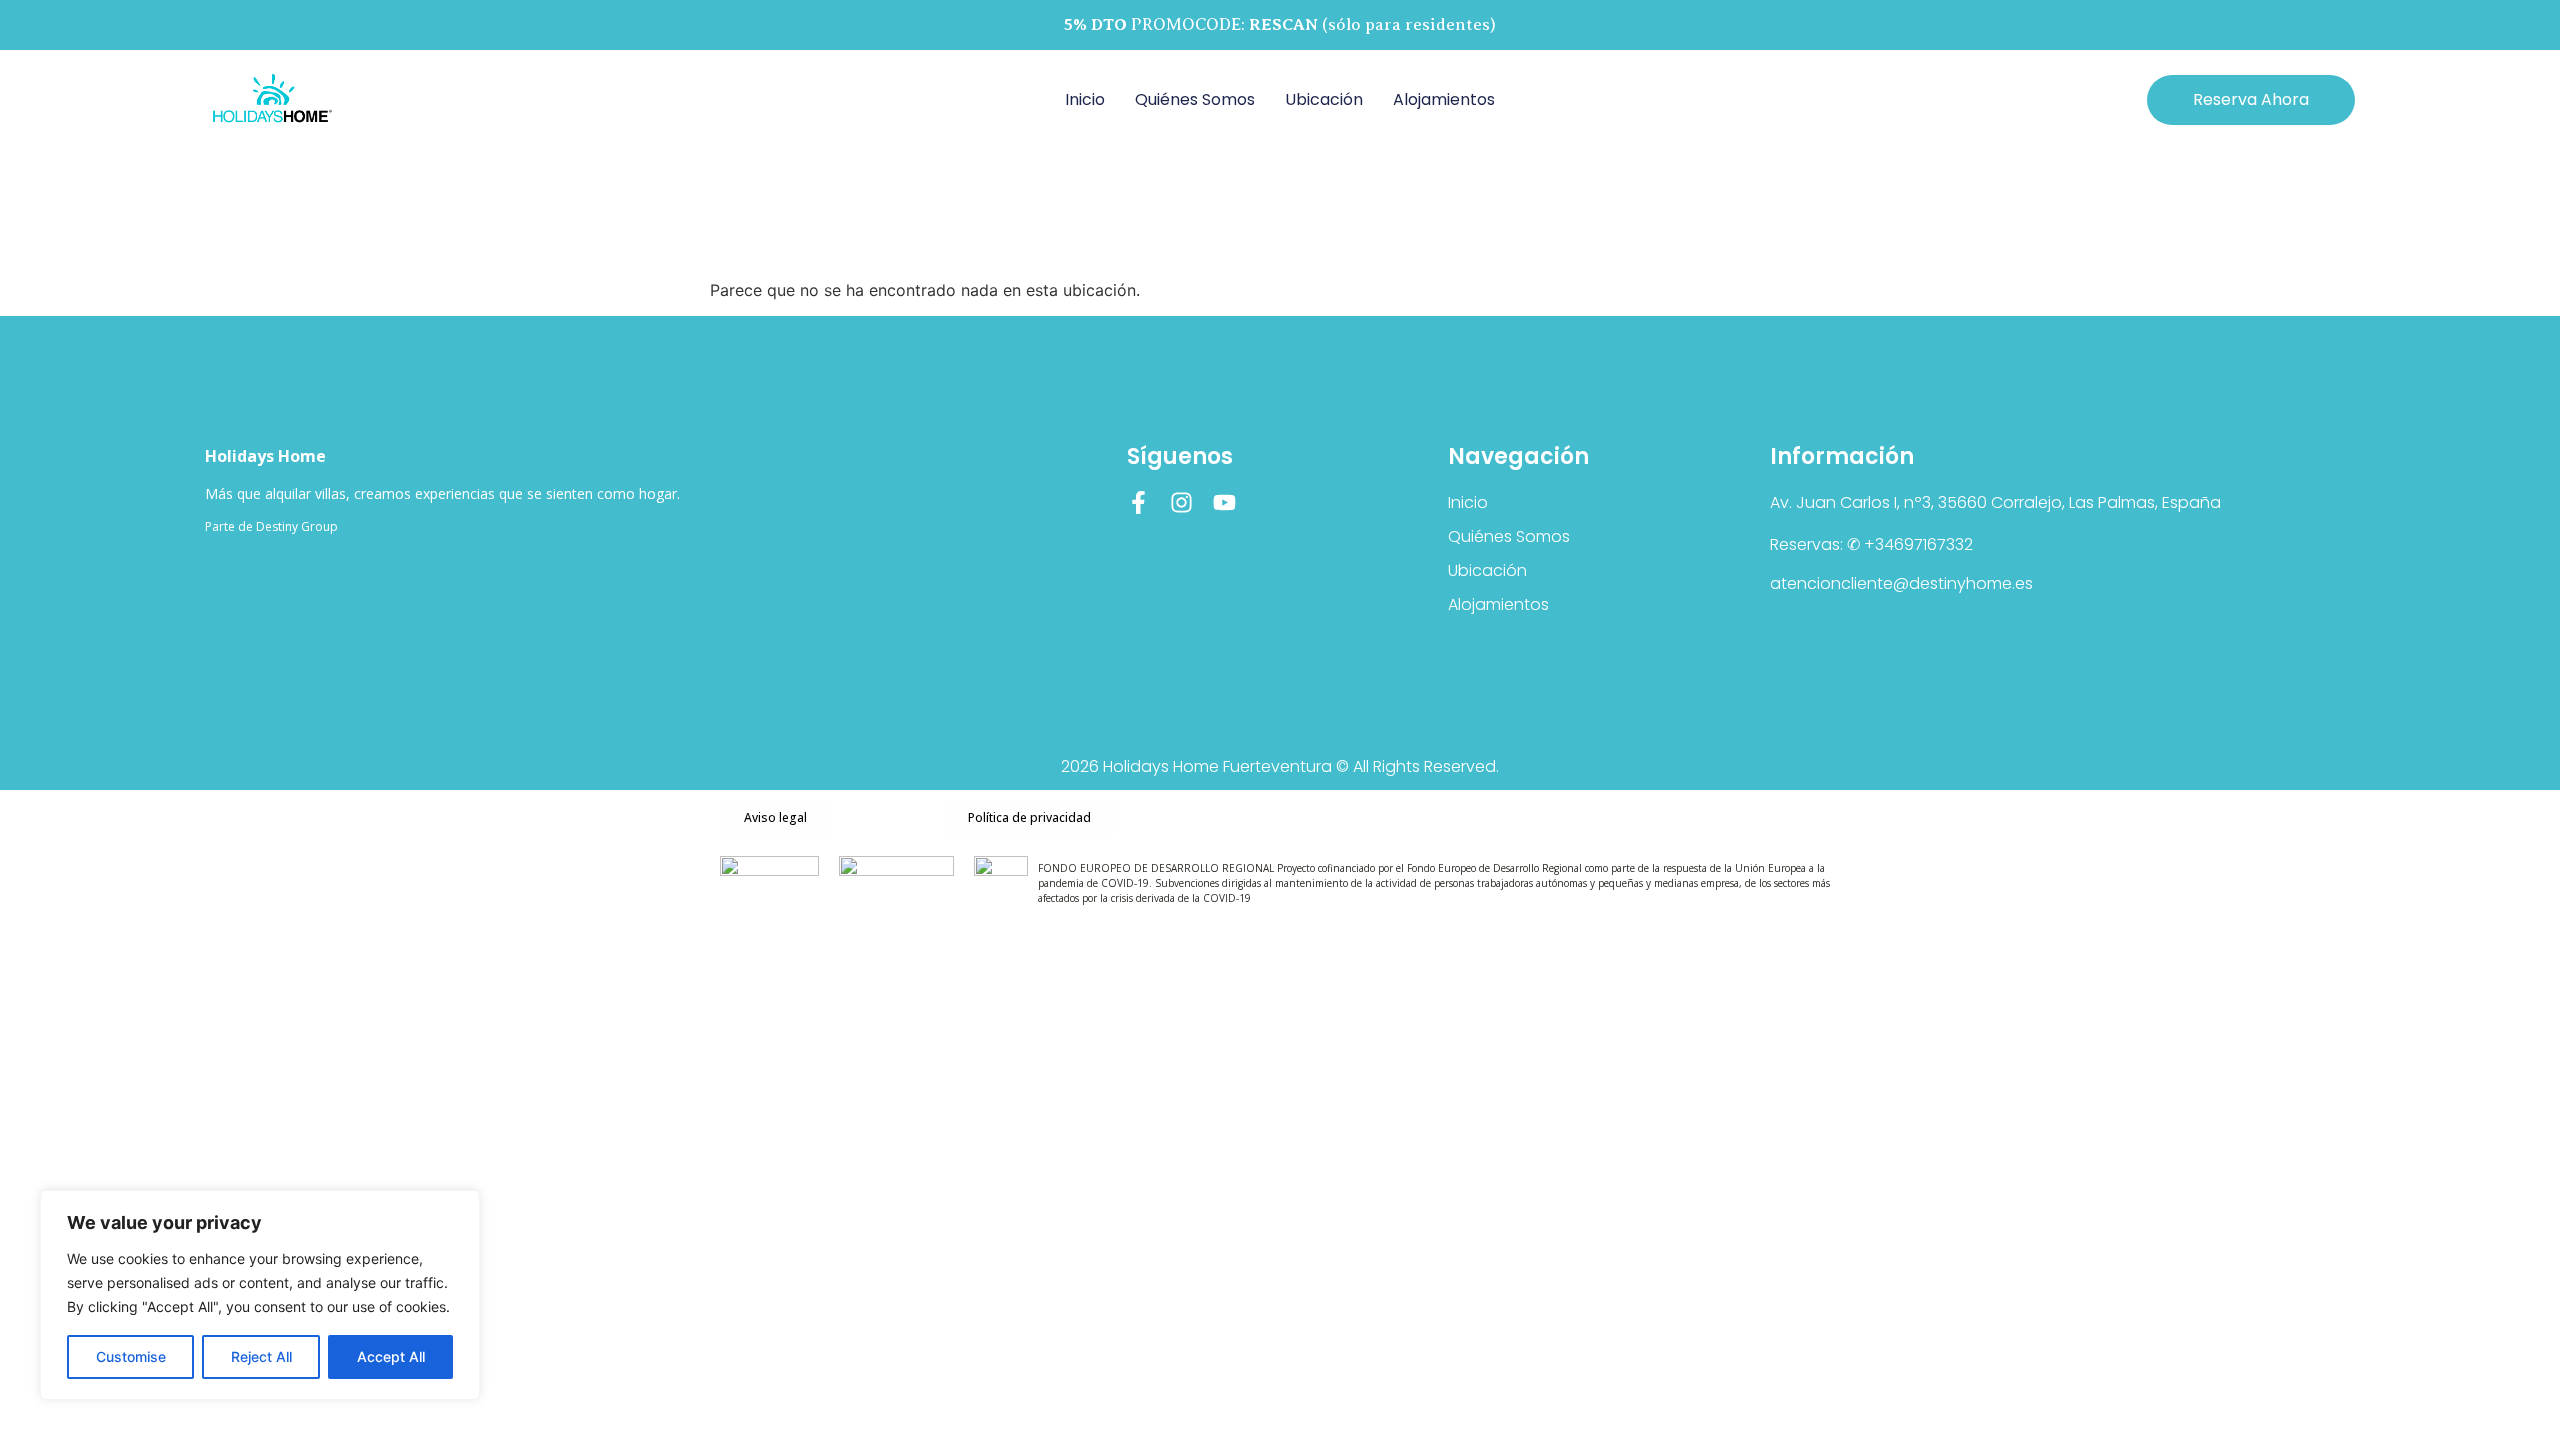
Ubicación (1324, 99)
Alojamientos (1444, 99)
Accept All (391, 1356)
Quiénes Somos (1195, 99)
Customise (131, 1356)
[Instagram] (1181, 502)
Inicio (1085, 99)
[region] (260, 1295)
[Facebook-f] (1138, 502)
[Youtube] (1224, 502)
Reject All (261, 1356)
